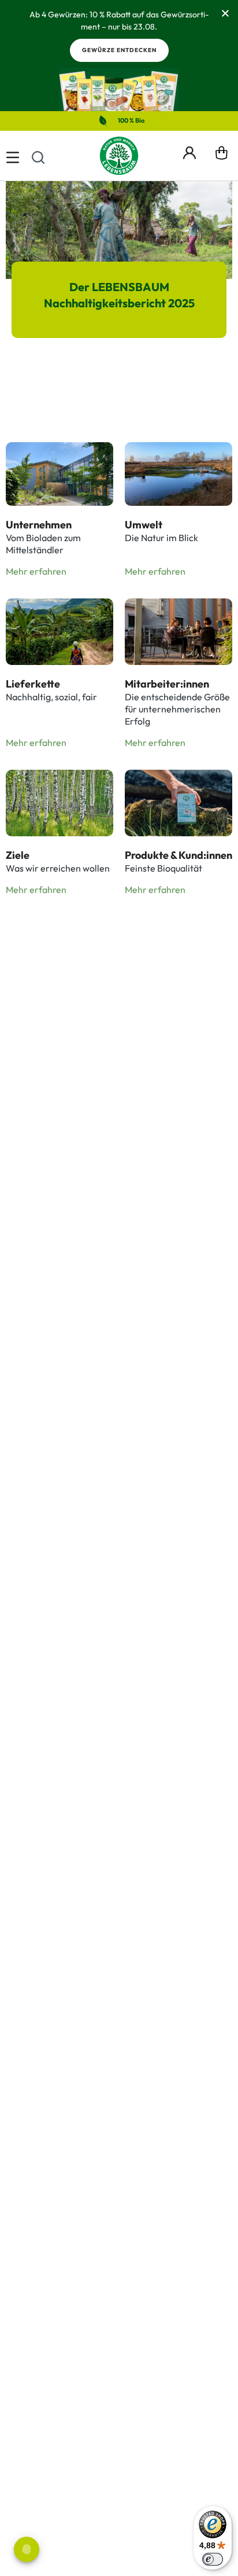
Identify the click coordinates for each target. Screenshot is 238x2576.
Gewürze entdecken (119, 50)
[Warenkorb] (222, 156)
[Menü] (13, 156)
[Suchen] (38, 156)
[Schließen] (225, 13)
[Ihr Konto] (189, 151)
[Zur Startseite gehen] (119, 156)
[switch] (213, 2559)
